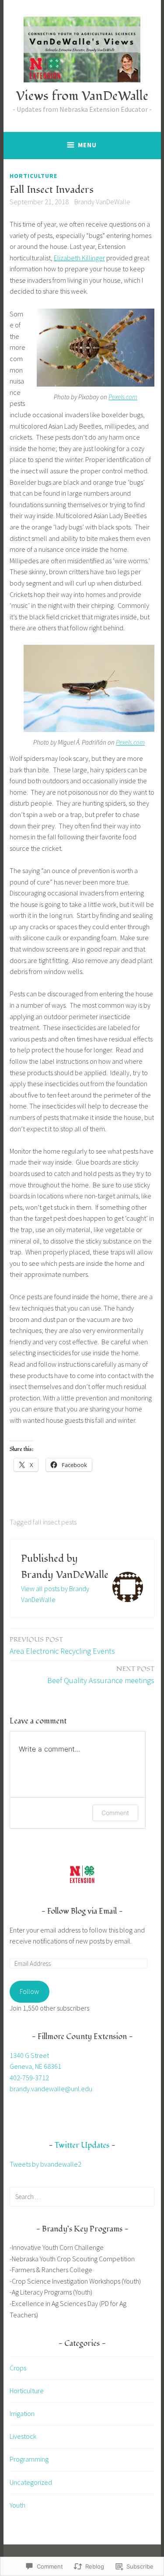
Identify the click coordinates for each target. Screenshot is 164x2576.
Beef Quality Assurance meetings (101, 1675)
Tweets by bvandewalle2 (45, 2164)
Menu (87, 145)
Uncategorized (31, 2482)
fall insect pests (55, 1522)
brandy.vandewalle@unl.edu (51, 2089)
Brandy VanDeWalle (102, 202)
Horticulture (33, 176)
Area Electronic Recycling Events (62, 1645)
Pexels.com (123, 397)
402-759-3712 (29, 2078)
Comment (115, 1813)
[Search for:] (82, 2196)
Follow (29, 1991)
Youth (17, 2505)
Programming (29, 2459)
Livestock (23, 2436)
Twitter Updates (82, 2145)
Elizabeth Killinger (79, 258)
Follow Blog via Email (82, 1911)
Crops (18, 2368)
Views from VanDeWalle (82, 96)
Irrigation (22, 2413)
